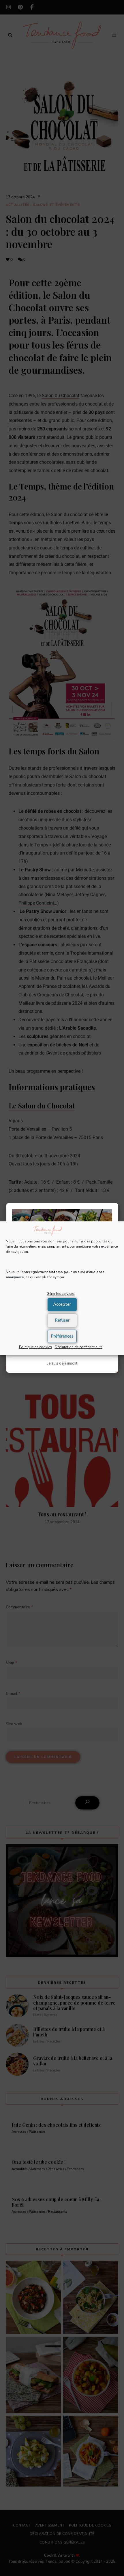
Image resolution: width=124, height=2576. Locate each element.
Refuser (62, 1320)
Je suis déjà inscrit (62, 1363)
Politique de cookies (35, 1347)
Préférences (62, 1336)
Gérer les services (61, 1294)
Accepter (62, 1304)
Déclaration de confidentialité (79, 1347)
